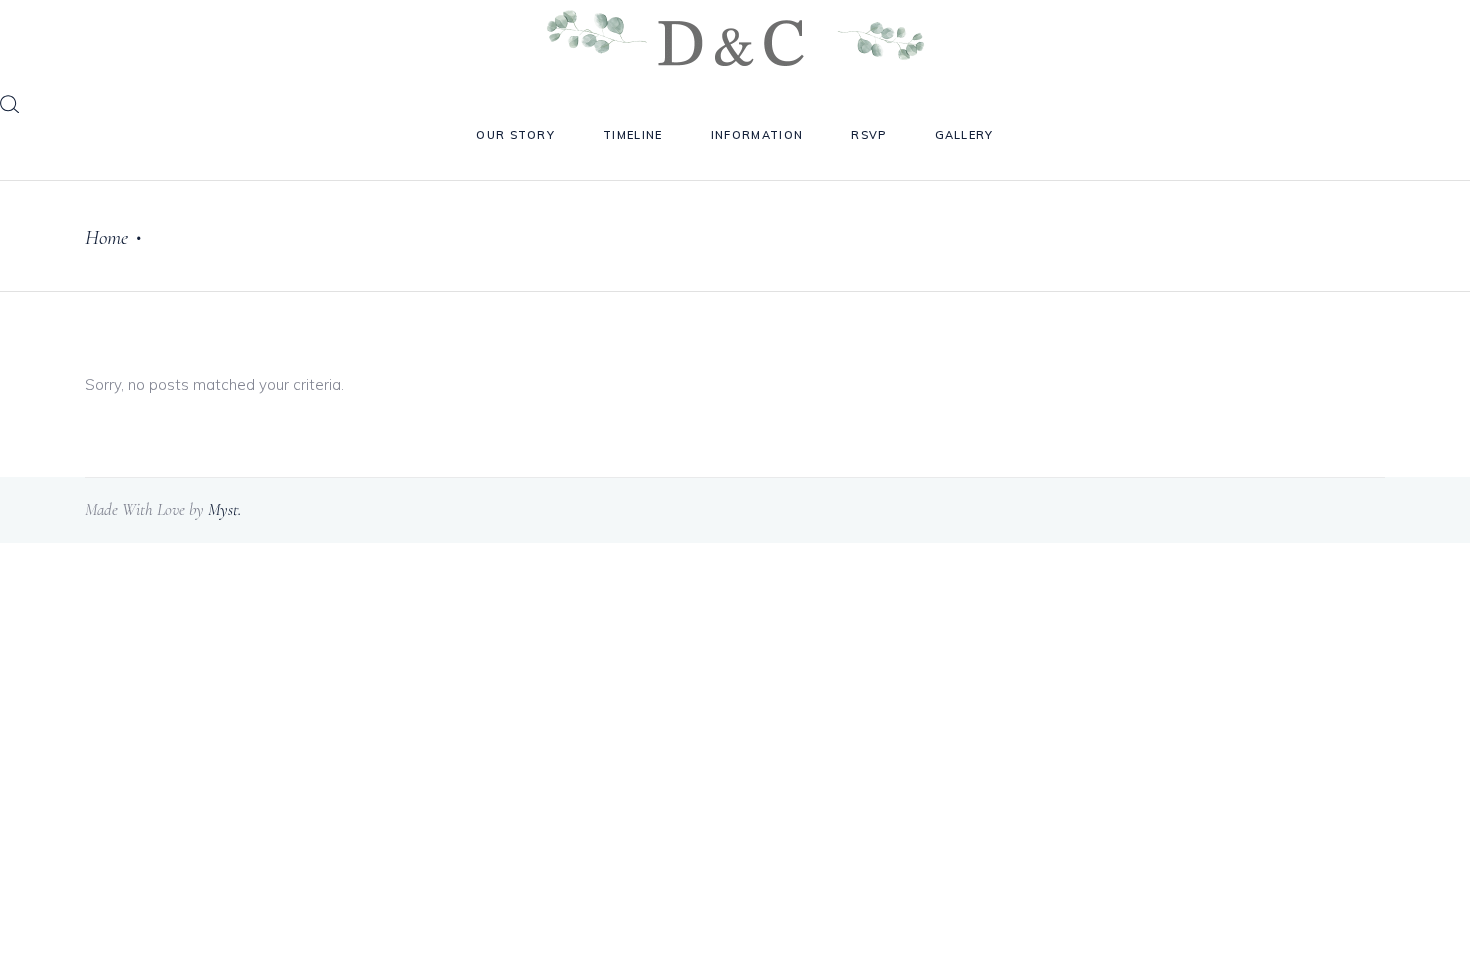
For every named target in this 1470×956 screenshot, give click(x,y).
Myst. (224, 509)
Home (106, 237)
